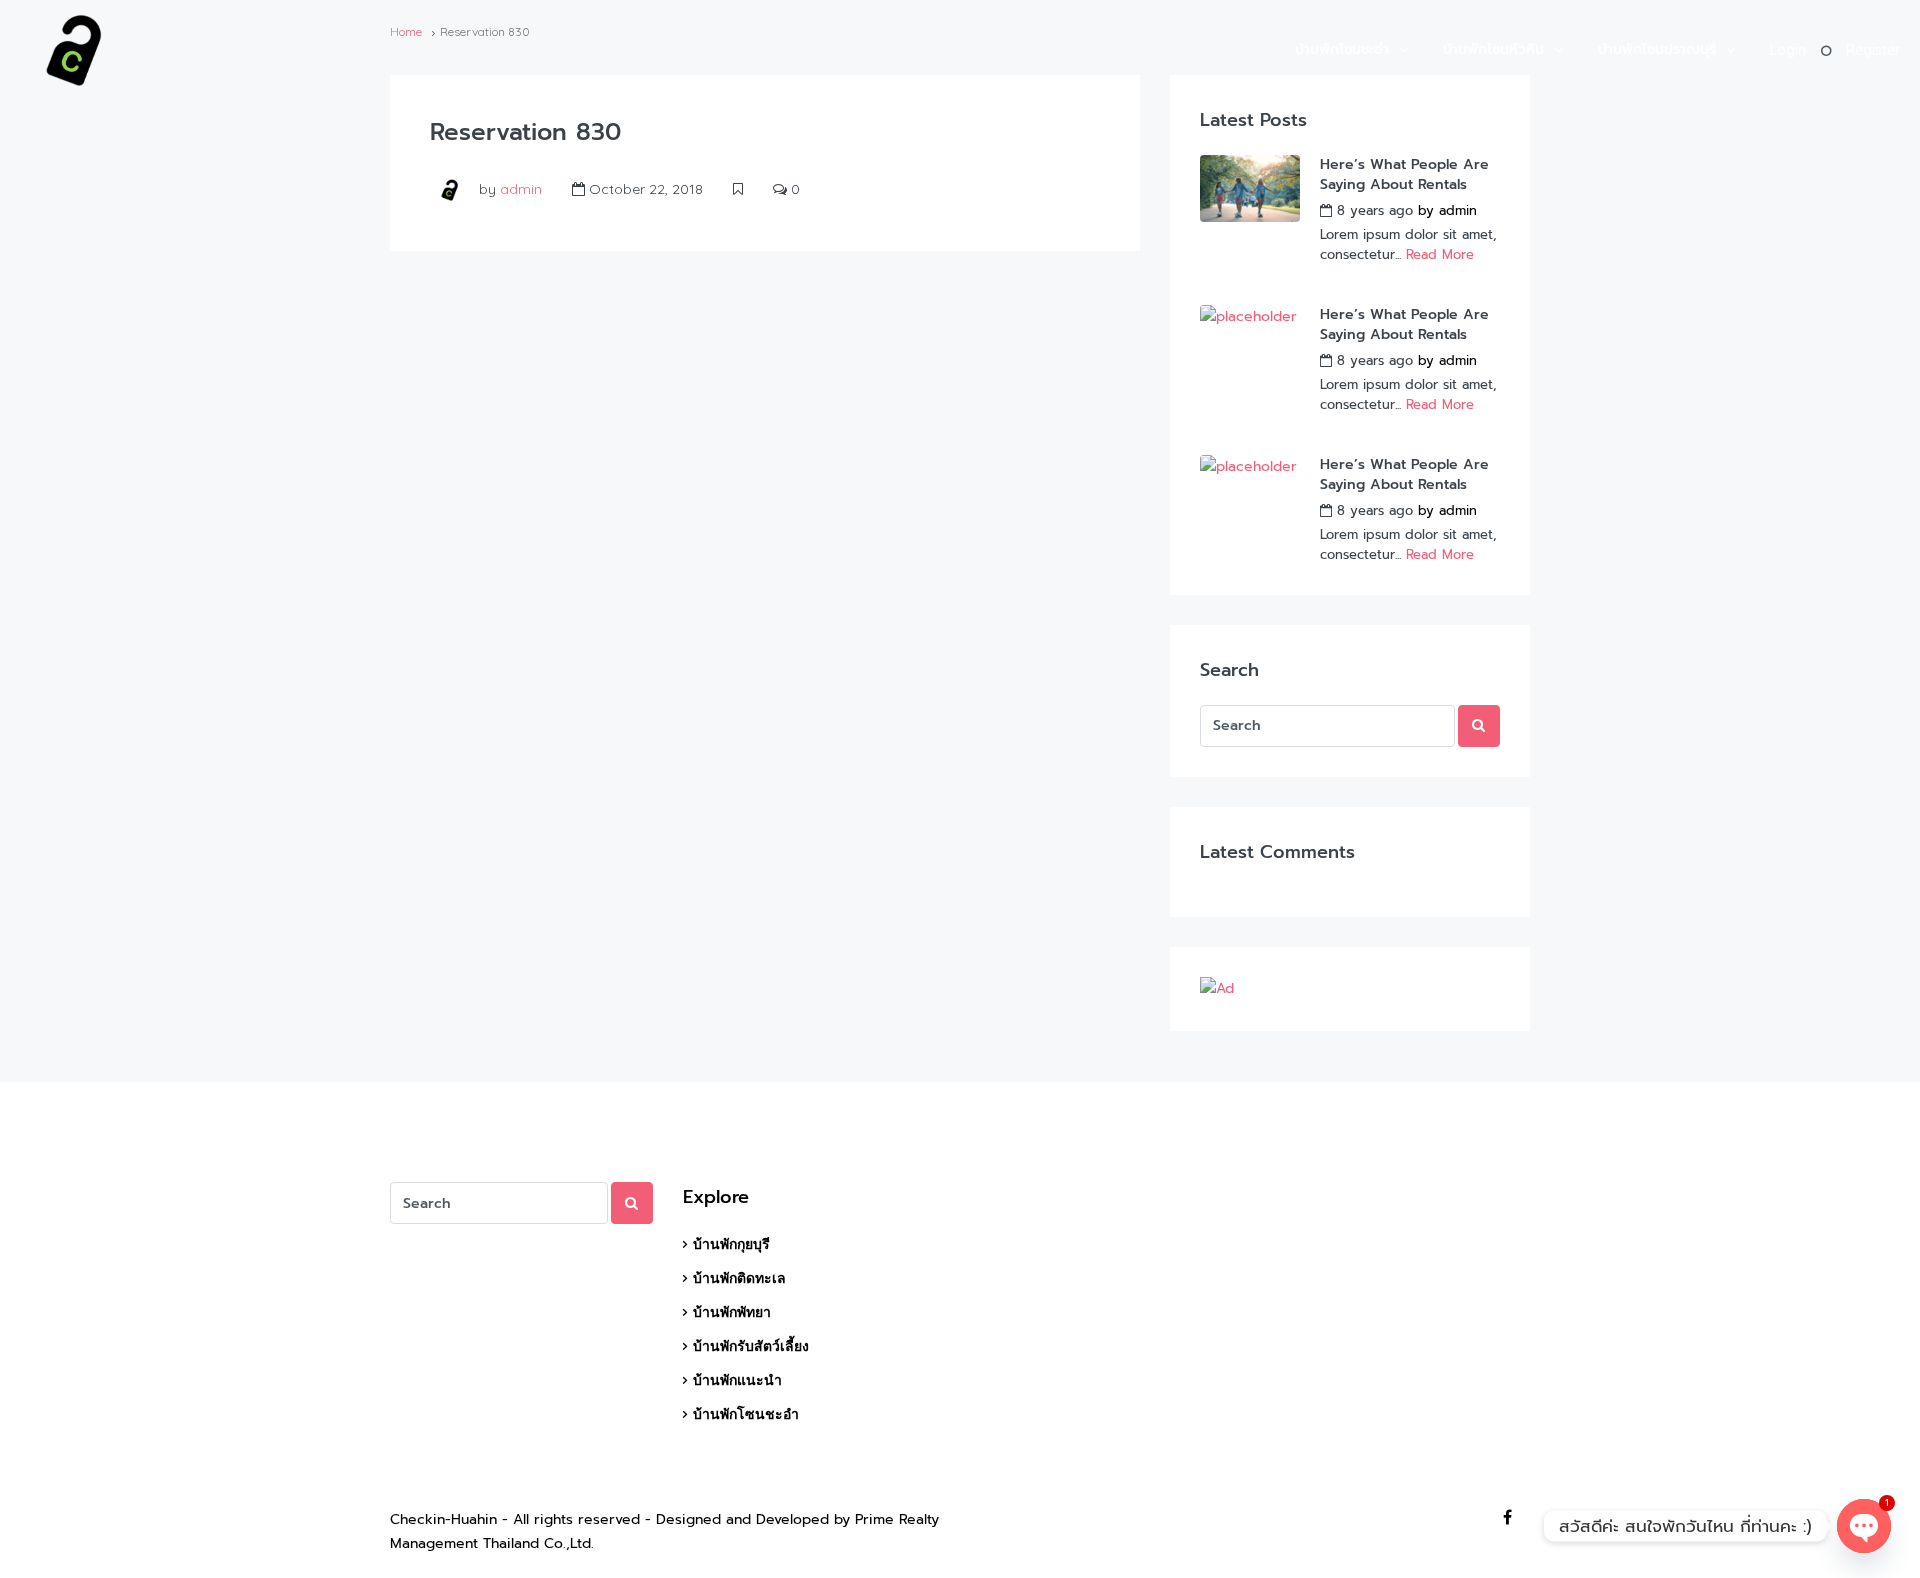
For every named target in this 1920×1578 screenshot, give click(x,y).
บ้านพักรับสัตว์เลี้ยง (751, 1346)
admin (521, 189)
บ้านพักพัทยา (732, 1312)
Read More (1440, 254)
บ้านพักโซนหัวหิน (1493, 49)
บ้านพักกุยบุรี (731, 1244)
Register (1873, 50)
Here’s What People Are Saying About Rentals (1404, 175)
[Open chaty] (1864, 1526)
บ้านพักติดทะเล (739, 1278)
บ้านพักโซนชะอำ (1342, 49)
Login (1788, 50)
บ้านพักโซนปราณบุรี (1657, 49)
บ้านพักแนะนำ (737, 1380)
